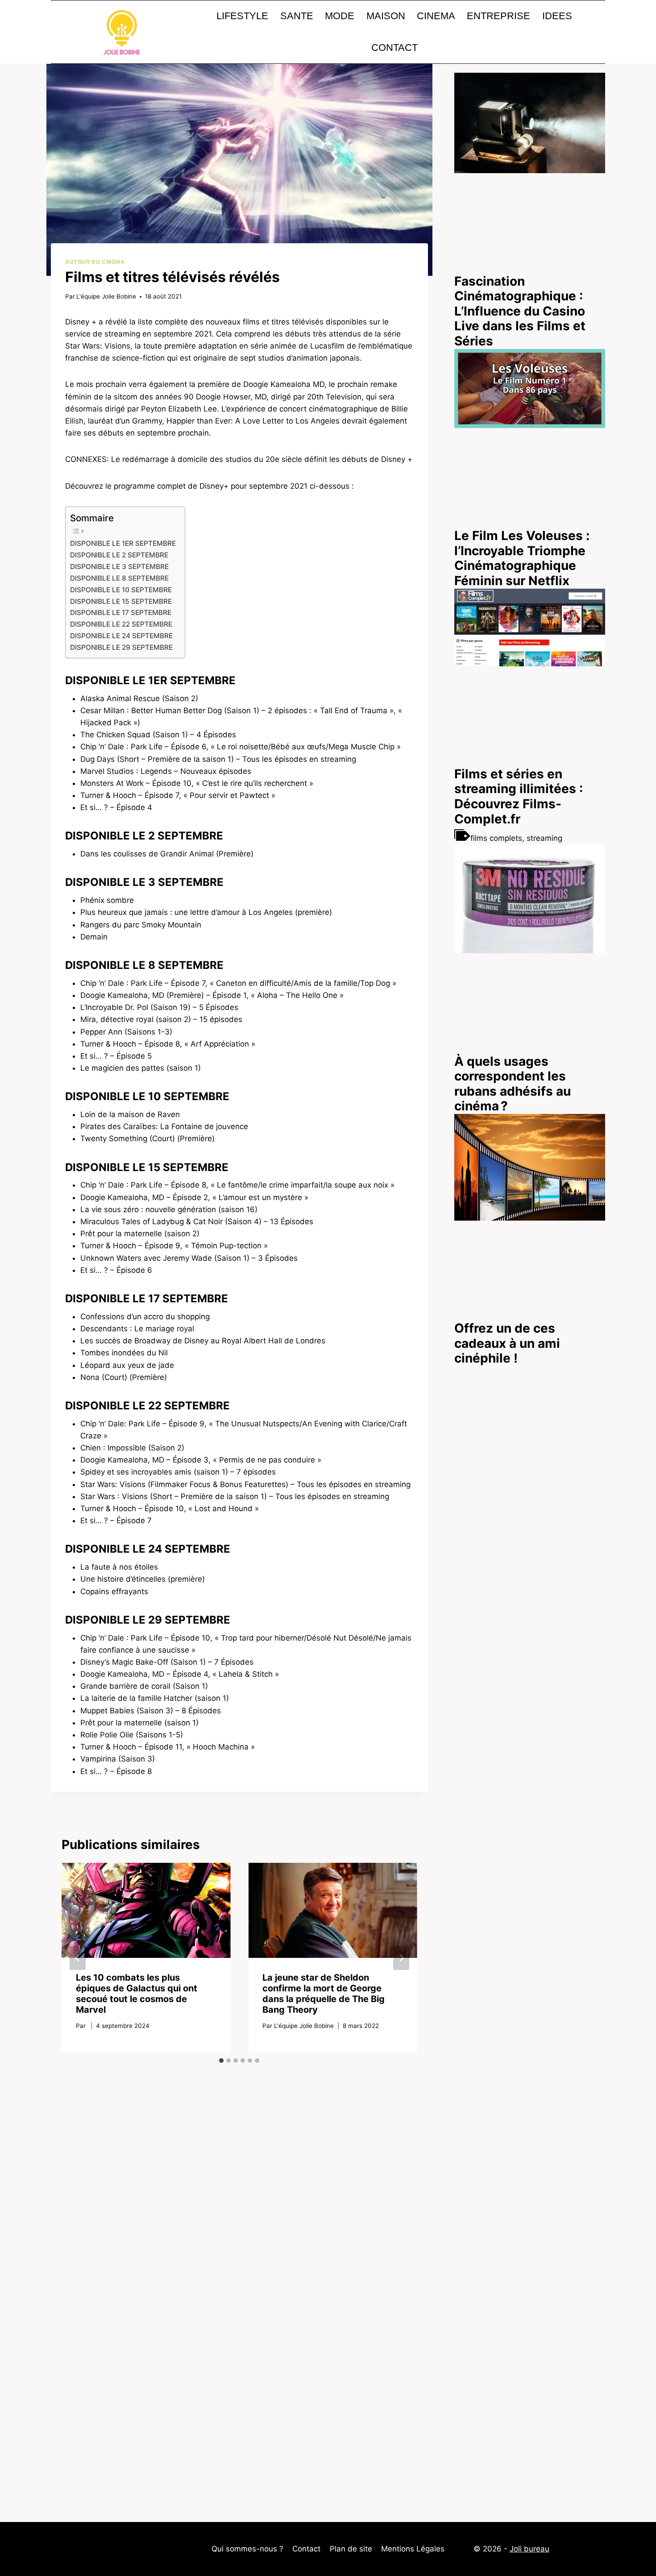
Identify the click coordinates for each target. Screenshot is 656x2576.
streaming (544, 838)
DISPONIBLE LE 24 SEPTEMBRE (121, 636)
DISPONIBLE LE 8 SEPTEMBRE (119, 578)
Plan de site (351, 2549)
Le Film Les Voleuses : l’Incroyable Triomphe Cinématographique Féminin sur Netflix (522, 558)
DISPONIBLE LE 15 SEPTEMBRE (121, 601)
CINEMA (436, 16)
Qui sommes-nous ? (247, 2549)
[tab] (221, 2061)
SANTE (297, 16)
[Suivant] (401, 1958)
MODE (340, 16)
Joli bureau (529, 2549)
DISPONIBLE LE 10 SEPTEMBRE (121, 590)
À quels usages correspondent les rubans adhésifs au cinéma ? (513, 1084)
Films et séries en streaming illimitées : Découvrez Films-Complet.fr (519, 796)
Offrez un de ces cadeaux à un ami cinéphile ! (507, 1343)
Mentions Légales (413, 2549)
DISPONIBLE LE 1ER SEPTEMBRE (123, 543)
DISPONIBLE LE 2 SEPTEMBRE (119, 555)
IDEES (557, 16)
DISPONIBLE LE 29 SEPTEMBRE (121, 647)
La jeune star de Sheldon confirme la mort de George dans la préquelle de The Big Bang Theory (324, 1994)
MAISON (386, 16)
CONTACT (394, 48)
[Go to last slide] (78, 1958)
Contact (306, 2549)
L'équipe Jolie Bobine (106, 296)
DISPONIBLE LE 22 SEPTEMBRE (121, 624)
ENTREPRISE (498, 16)
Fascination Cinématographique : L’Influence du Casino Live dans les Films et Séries (520, 311)
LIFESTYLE (242, 16)
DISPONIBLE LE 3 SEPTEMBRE (119, 567)
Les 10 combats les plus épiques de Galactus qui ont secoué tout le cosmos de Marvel (137, 1994)
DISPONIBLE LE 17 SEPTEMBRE (121, 613)
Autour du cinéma (95, 262)
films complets (496, 838)
